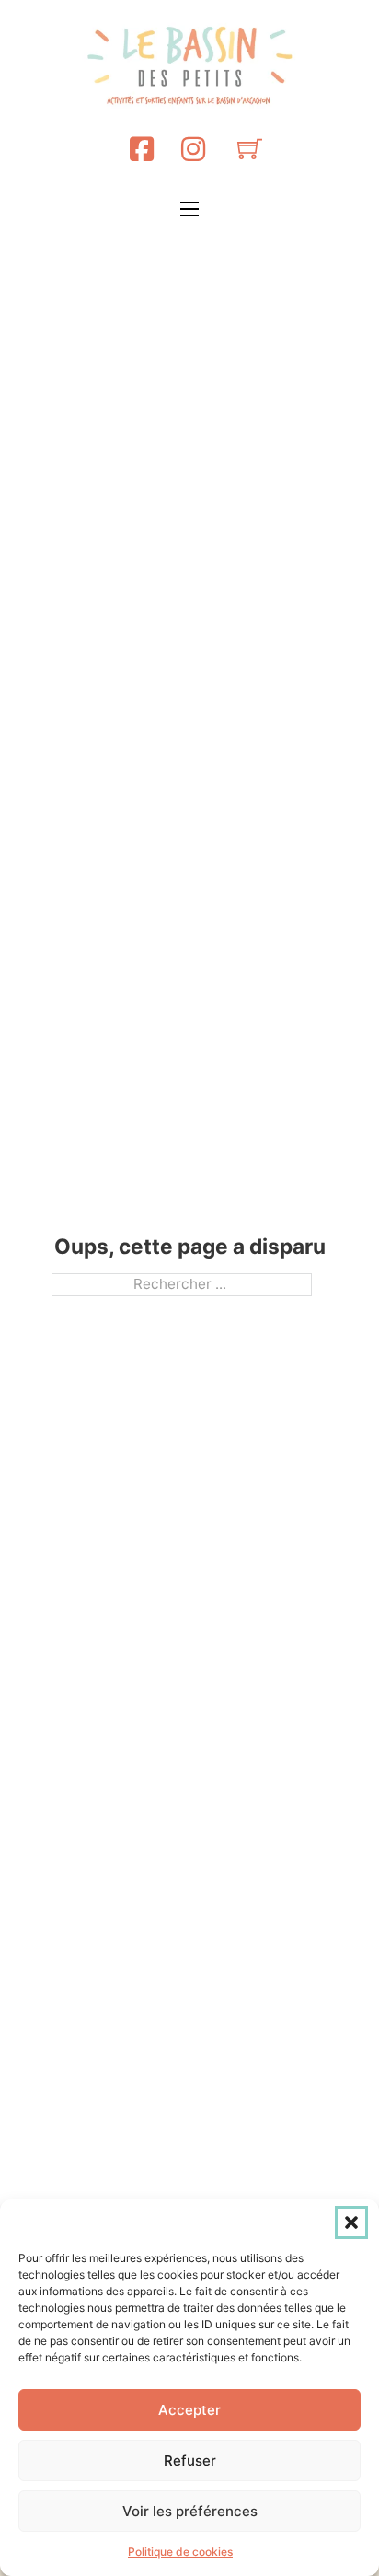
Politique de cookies (180, 2552)
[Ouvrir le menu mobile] (189, 209)
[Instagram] (193, 149)
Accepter (189, 2410)
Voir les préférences (190, 2511)
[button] (351, 2222)
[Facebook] (142, 149)
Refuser (190, 2460)
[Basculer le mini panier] (250, 149)
